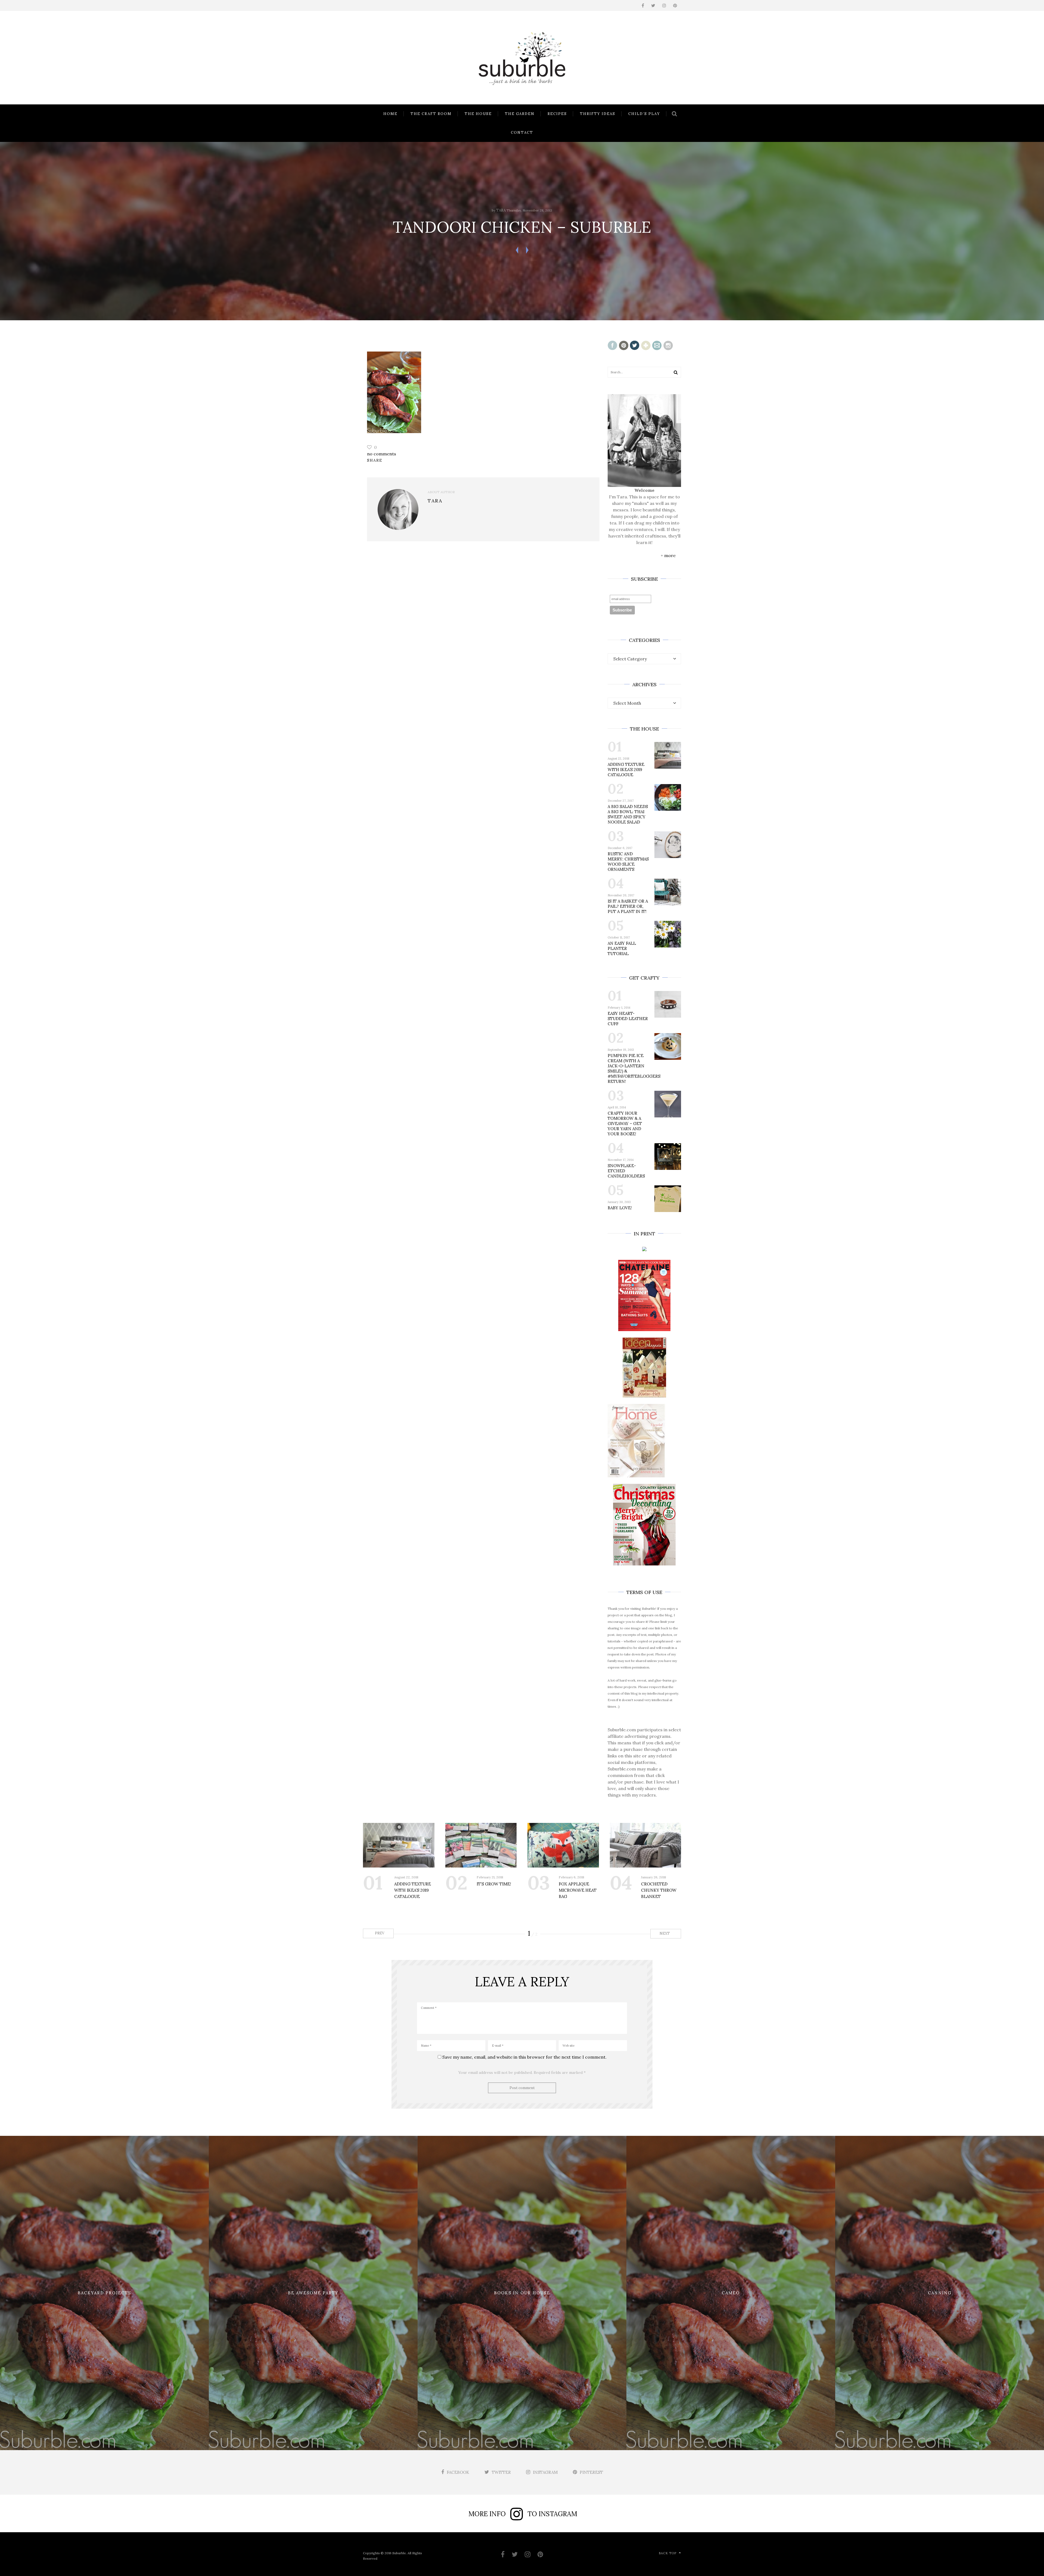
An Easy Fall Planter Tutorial (622, 948)
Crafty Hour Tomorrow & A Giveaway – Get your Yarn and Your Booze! (625, 1124)
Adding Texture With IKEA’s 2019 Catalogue (626, 770)
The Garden (520, 114)
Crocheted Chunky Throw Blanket (659, 1890)
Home (390, 114)
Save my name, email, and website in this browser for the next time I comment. (524, 2057)
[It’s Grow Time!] (481, 1845)
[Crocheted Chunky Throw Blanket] (646, 1845)
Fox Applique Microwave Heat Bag (578, 1890)
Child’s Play (644, 114)
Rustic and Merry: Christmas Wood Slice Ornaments (628, 862)
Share (375, 460)
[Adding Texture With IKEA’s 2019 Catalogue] (399, 1845)
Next (665, 1933)
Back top (668, 2553)
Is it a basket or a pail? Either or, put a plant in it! (628, 906)
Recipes (557, 114)
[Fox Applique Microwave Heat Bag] (563, 1845)
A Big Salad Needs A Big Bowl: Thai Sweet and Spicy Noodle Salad (628, 814)
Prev (379, 1933)
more (670, 555)
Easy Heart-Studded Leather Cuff (628, 1019)
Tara (501, 210)
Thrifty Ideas (598, 114)
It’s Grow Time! (494, 1884)
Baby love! (620, 1208)
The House (478, 114)
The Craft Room (431, 114)
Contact (522, 133)
